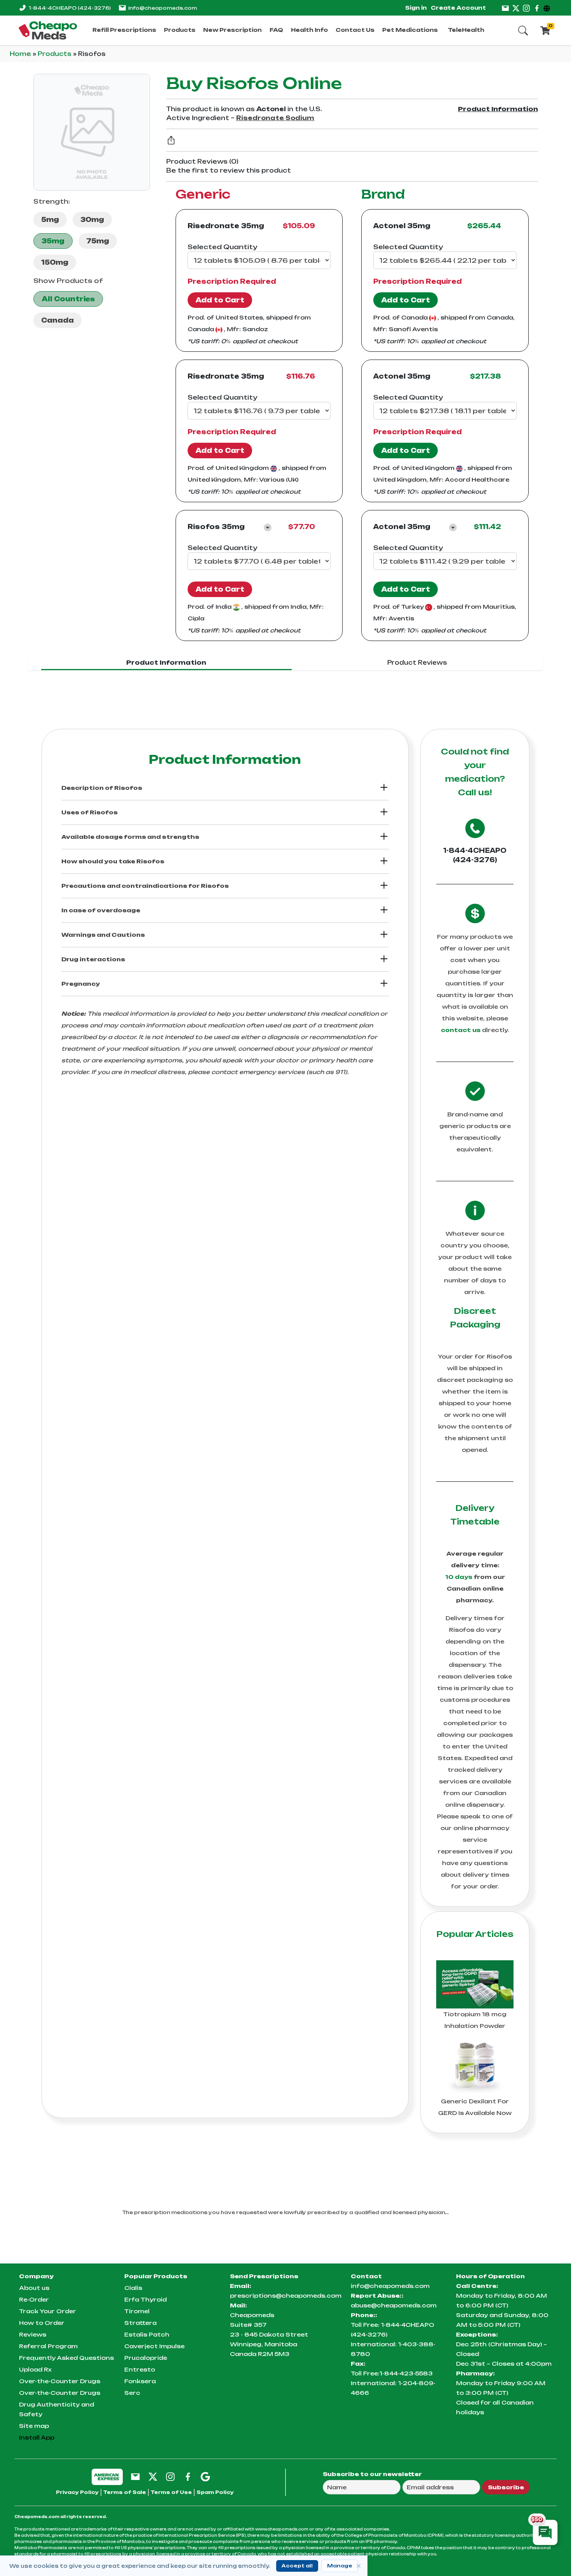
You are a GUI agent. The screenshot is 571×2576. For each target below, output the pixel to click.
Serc (132, 2393)
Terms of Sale (125, 2492)
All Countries (68, 299)
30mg (92, 220)
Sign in (416, 8)
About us (34, 2288)
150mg (55, 262)
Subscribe (506, 2487)
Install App (37, 2437)
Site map (34, 2426)
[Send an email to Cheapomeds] (135, 2476)
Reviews (33, 2334)
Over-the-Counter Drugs (60, 2381)
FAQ (276, 30)
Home (21, 54)
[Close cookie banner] (359, 2566)
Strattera (140, 2323)
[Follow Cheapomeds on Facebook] (188, 2476)
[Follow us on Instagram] (526, 8)
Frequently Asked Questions (66, 2358)
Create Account (458, 8)
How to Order (42, 2323)
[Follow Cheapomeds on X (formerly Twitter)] (153, 2476)
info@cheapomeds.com (163, 8)
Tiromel (137, 2311)
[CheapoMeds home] (48, 30)
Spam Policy (215, 2492)
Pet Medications (410, 30)
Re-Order (34, 2299)
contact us (461, 1030)
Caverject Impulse (154, 2346)
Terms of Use (171, 2492)
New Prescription (232, 30)
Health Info (309, 30)
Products (180, 30)
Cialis (133, 2288)
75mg (98, 241)
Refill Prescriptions (124, 30)
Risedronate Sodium (275, 118)
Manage (340, 2566)
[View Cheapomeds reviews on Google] (205, 2476)
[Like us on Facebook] (537, 8)
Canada (57, 320)
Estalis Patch (147, 2334)
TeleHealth (466, 30)
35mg (53, 241)
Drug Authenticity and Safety (57, 2409)
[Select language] (548, 8)
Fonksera (140, 2381)
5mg (50, 220)
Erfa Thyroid (145, 2299)
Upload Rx (35, 2369)
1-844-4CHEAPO (70, 8)
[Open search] (523, 30)
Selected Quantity (222, 247)
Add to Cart (220, 300)
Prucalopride (146, 2358)
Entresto (140, 2369)
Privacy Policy (77, 2492)
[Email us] (505, 8)
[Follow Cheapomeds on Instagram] (170, 2476)
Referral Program (48, 2346)
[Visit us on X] (516, 8)
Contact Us (355, 30)
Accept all (297, 2566)
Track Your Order (48, 2311)
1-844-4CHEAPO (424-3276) (475, 855)
